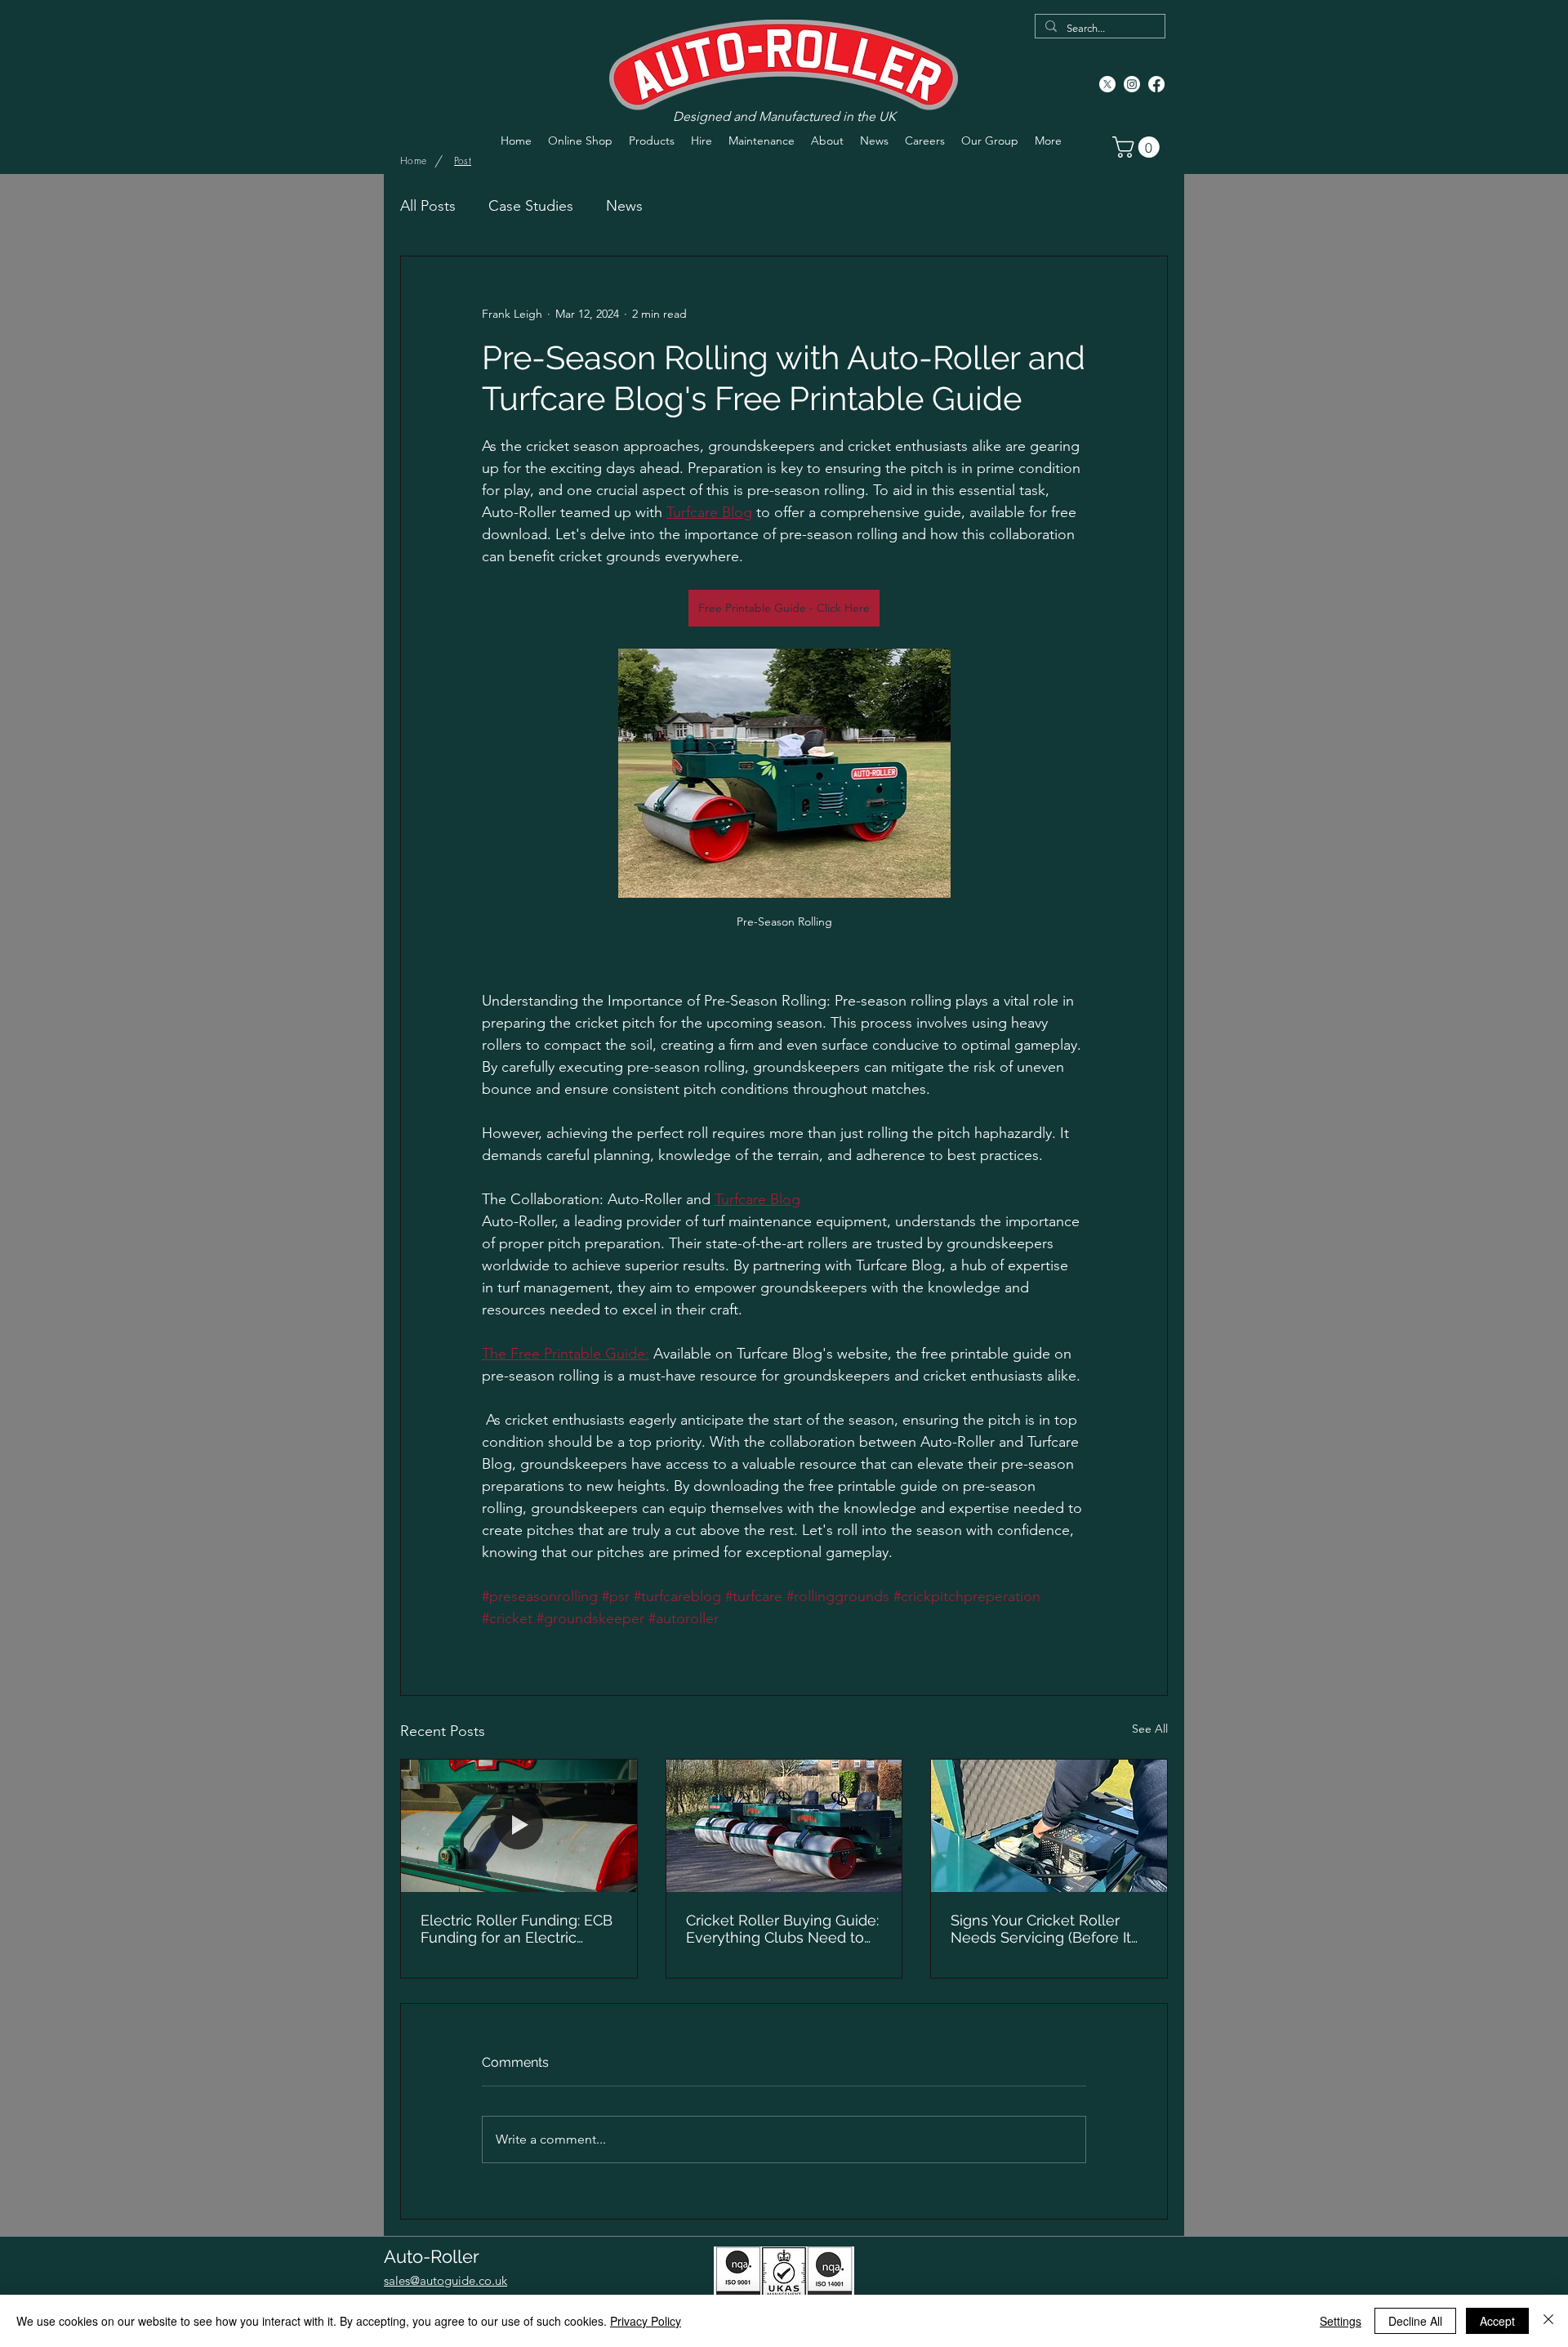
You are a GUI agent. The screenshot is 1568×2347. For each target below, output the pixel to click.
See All (1150, 1729)
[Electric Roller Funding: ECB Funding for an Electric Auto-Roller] (519, 1826)
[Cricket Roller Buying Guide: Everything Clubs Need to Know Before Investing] (784, 1826)
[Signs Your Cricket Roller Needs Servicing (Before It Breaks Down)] (1049, 1826)
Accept (1497, 2321)
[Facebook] (1156, 84)
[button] (1138, 147)
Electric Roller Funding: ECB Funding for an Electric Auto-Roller (517, 1929)
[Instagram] (1132, 84)
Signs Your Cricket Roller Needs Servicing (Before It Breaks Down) (1041, 1929)
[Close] (1548, 2321)
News (624, 206)
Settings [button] (1341, 2321)
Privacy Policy (646, 2321)
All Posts (428, 206)
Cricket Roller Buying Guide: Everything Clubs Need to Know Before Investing (782, 1929)
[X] (1107, 84)
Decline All (1415, 2321)
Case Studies (531, 206)
